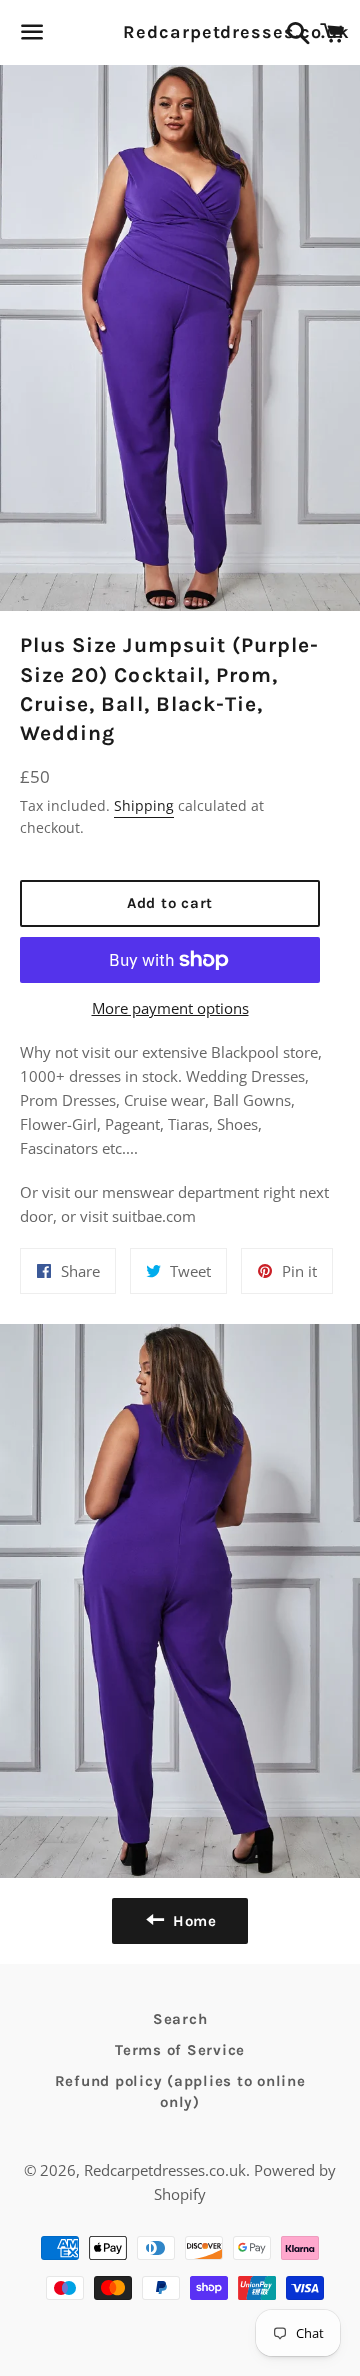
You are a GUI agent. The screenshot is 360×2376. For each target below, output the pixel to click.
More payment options (170, 1008)
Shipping (144, 805)
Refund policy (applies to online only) (180, 2091)
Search (180, 2019)
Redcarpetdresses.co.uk (179, 32)
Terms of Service (180, 2050)
